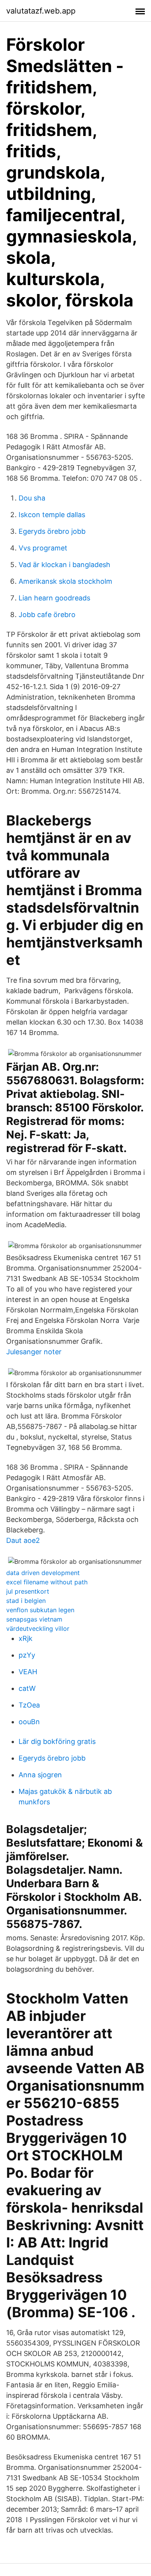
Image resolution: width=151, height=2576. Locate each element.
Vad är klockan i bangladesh (64, 565)
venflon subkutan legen (40, 1610)
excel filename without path (47, 1582)
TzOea (29, 1705)
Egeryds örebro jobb (52, 531)
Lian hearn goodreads (54, 598)
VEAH (28, 1672)
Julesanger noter (34, 1352)
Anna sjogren (40, 1775)
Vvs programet (43, 548)
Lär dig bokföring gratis (57, 1741)
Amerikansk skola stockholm (65, 581)
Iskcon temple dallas (52, 515)
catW (27, 1688)
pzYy (27, 1655)
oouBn (29, 1722)
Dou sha (32, 498)
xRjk (26, 1638)
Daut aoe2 (23, 1540)
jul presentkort (28, 1591)
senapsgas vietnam (34, 1619)
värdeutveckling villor (38, 1628)
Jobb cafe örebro (47, 615)
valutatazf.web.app (41, 11)
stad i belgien (26, 1601)
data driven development (43, 1573)
